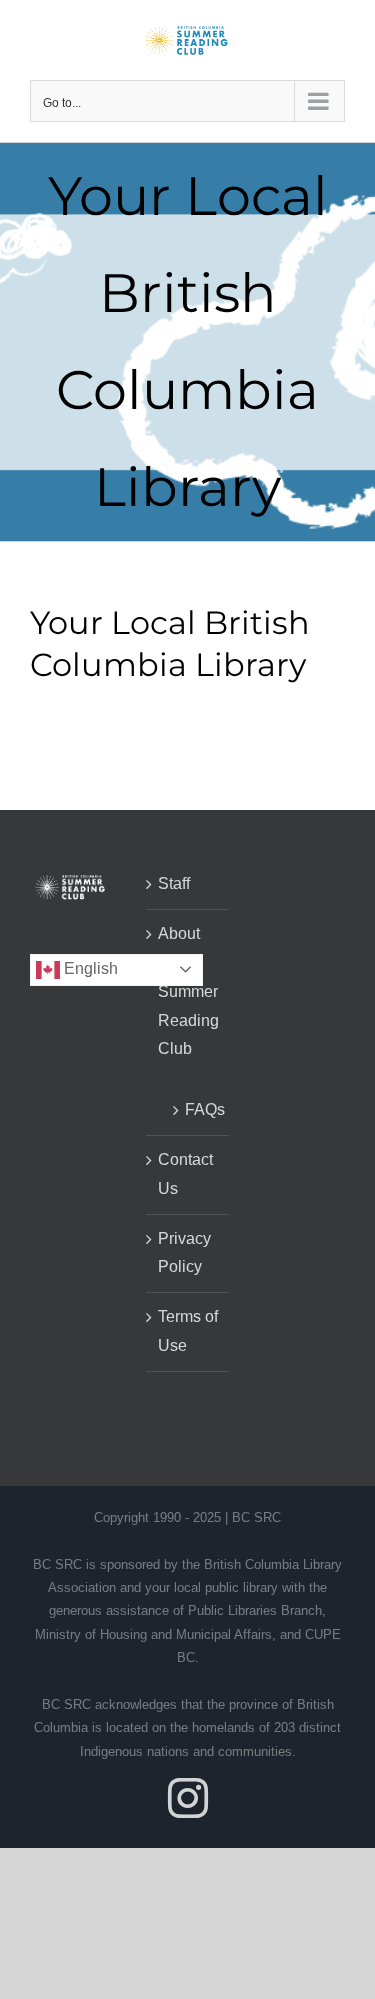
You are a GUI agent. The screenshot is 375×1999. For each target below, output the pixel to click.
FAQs (197, 1109)
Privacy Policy (184, 1253)
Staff (174, 883)
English (89, 968)
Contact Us (185, 1174)
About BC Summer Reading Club (188, 991)
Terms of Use (188, 1331)
